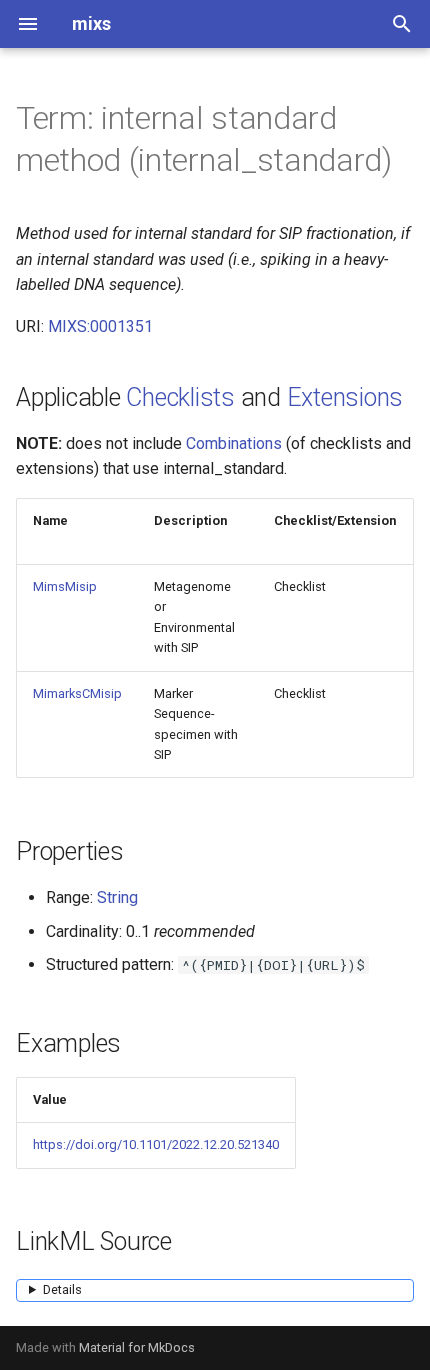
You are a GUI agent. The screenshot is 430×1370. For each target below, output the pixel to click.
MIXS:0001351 (100, 326)
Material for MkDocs (137, 1347)
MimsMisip (65, 586)
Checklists (180, 397)
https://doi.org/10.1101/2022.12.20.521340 (156, 1144)
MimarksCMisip (77, 693)
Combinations (234, 443)
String (117, 897)
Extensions (345, 397)
